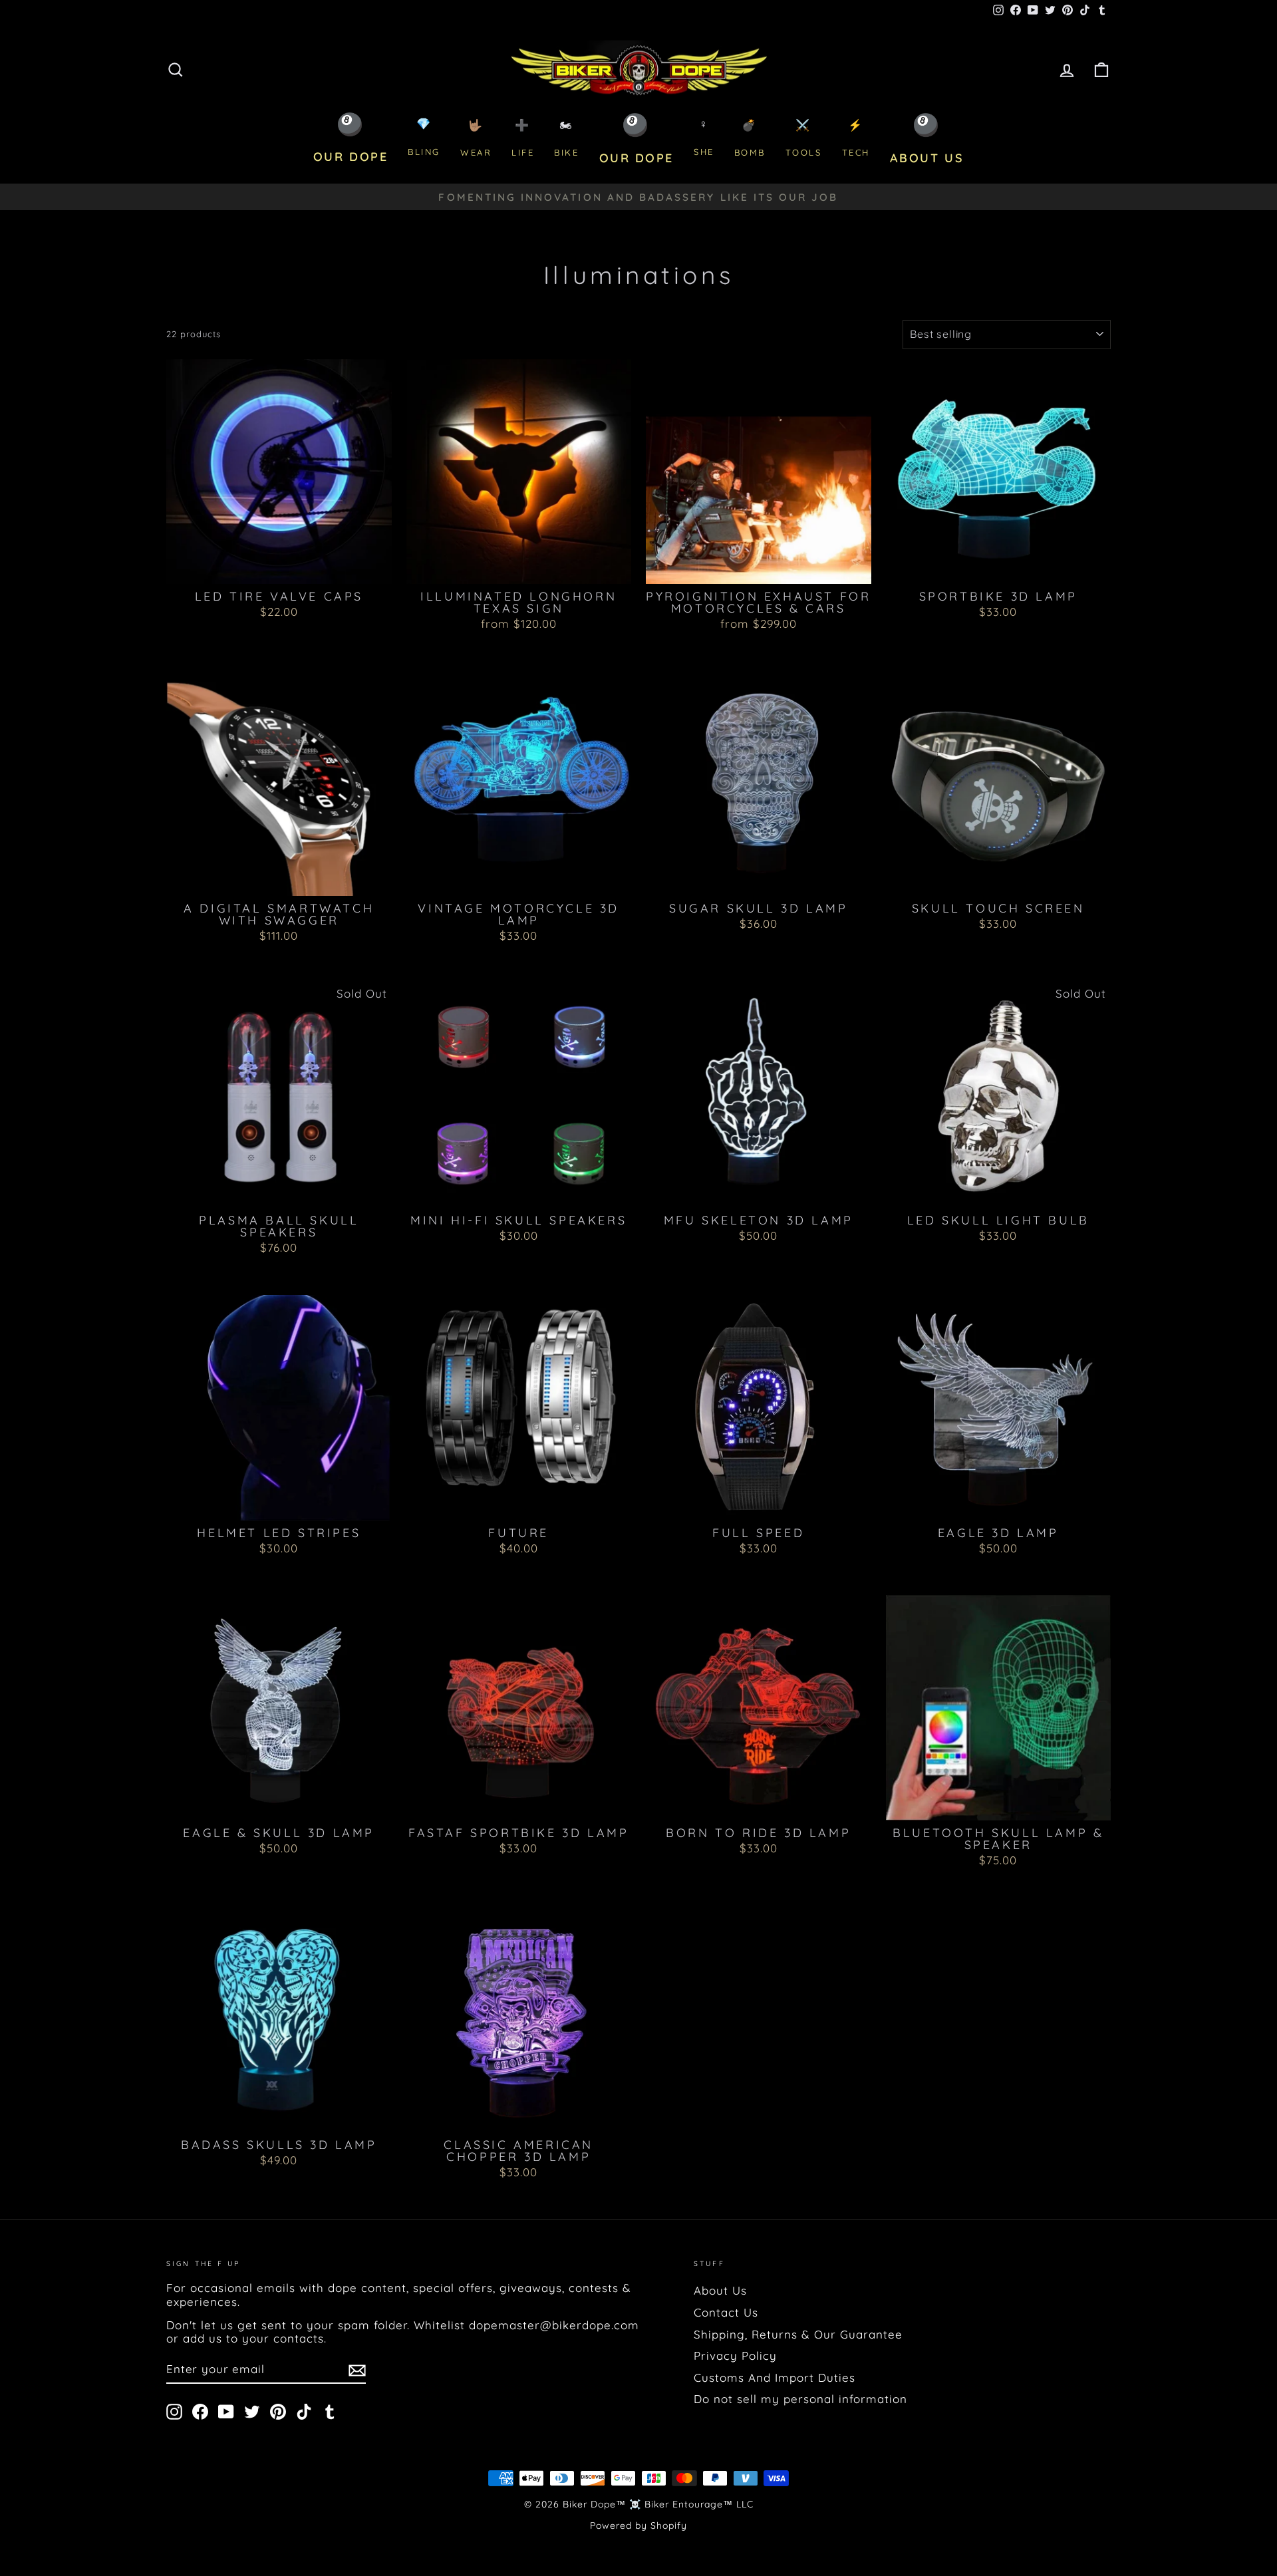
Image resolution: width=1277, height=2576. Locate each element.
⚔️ (804, 138)
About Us (720, 2290)
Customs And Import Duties (775, 2377)
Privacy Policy (735, 2356)
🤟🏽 (476, 138)
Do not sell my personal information (800, 2399)
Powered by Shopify (638, 2525)
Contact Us (726, 2312)
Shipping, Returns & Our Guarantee (798, 2334)
